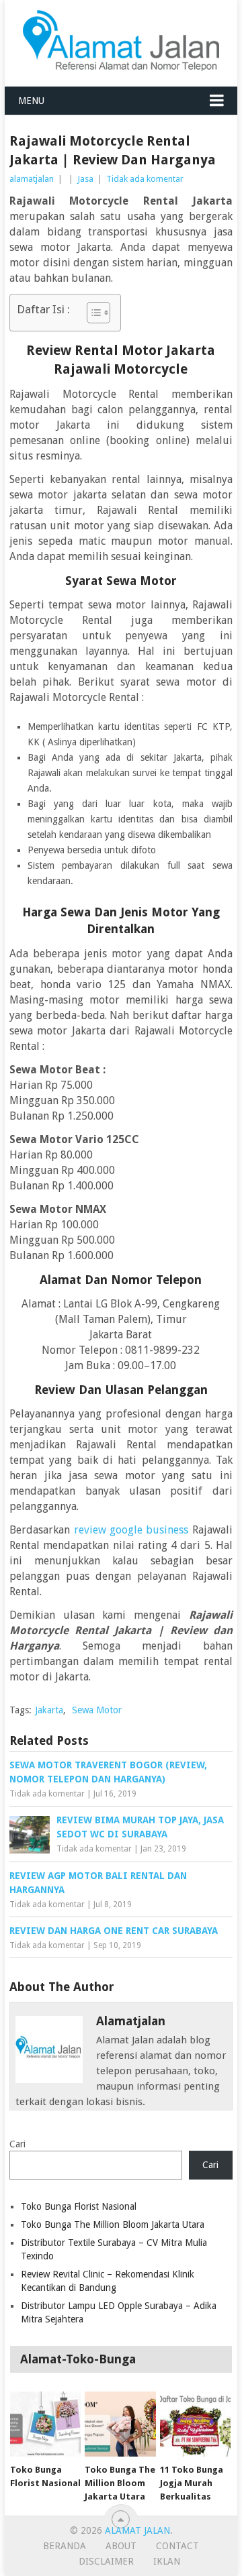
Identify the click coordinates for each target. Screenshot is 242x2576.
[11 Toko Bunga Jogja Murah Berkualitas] (195, 2424)
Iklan (167, 2561)
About (121, 2546)
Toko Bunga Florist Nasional (79, 2206)
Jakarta (49, 1710)
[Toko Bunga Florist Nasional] (45, 2424)
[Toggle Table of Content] (92, 313)
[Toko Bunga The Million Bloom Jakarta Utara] (120, 2424)
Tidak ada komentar (145, 179)
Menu (31, 101)
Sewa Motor (97, 1710)
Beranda (65, 2546)
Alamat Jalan (137, 2530)
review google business (131, 1530)
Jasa (85, 179)
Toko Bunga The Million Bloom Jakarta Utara (113, 2224)
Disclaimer (106, 2561)
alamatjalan (32, 179)
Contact (177, 2546)
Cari (17, 2144)
